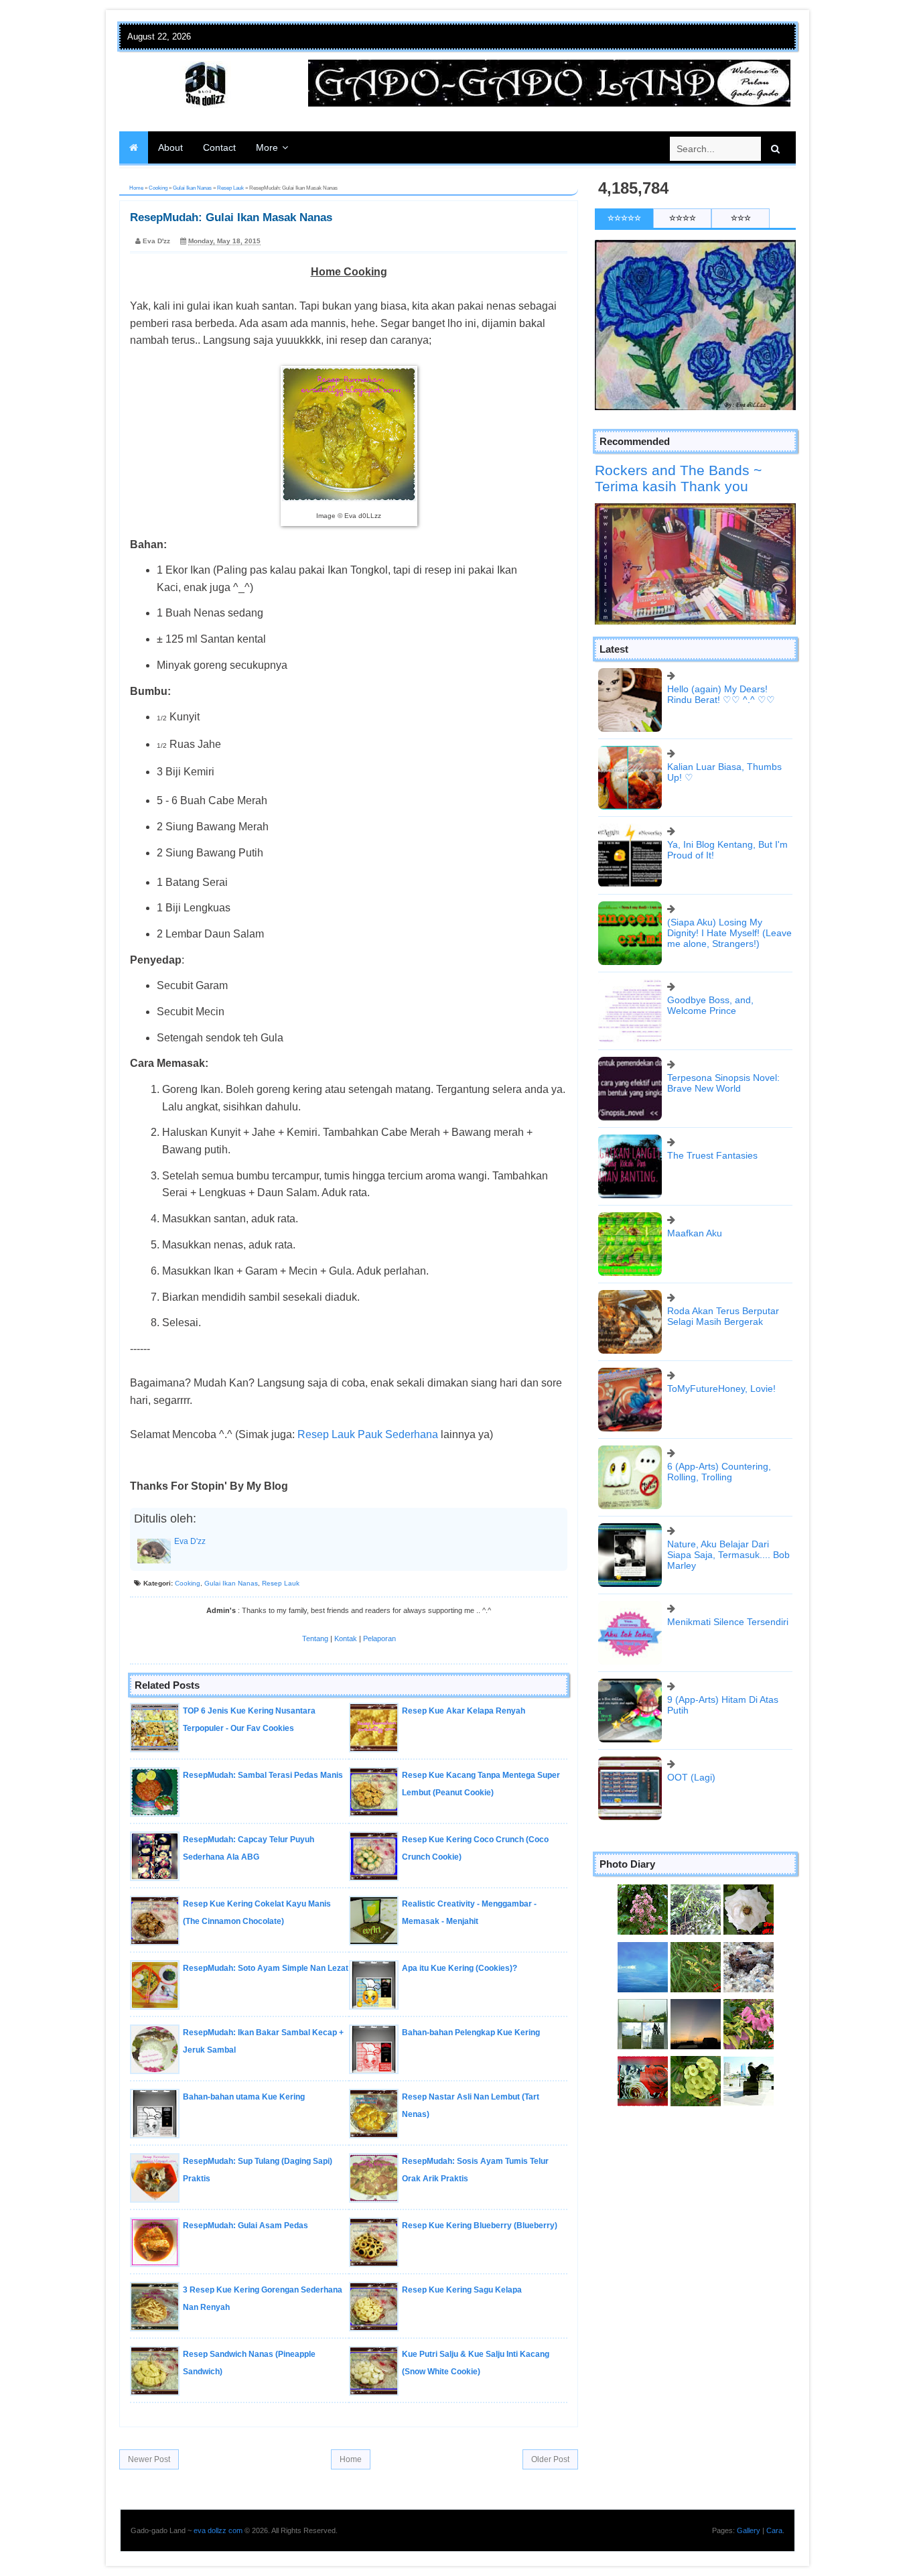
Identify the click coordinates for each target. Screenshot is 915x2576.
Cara (774, 2530)
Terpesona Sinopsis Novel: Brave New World (723, 1083)
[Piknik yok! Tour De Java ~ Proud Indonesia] (643, 2024)
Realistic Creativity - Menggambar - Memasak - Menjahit (469, 1913)
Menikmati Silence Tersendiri (728, 1622)
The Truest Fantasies (712, 1155)
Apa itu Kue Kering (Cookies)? (460, 1968)
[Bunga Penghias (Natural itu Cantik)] (643, 1910)
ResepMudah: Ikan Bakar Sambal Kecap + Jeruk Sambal (263, 2041)
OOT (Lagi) (691, 1777)
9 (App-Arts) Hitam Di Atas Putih (723, 1705)
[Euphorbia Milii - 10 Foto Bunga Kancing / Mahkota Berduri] (696, 2081)
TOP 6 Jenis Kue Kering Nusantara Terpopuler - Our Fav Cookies (249, 1720)
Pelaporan (379, 1638)
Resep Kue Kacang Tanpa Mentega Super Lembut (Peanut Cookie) (481, 1784)
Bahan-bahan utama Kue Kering (244, 2097)
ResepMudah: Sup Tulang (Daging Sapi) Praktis (258, 2170)
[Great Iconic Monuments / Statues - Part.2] (749, 2081)
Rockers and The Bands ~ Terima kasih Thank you (678, 478)
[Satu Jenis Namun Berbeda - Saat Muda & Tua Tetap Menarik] (749, 1910)
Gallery (749, 2530)
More (267, 147)
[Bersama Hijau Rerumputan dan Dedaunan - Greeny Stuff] (696, 1967)
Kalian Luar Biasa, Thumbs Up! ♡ (724, 772)
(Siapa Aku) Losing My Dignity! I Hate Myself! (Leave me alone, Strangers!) (729, 933)
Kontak (346, 1638)
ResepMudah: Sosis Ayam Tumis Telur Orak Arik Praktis (475, 2170)
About (170, 147)
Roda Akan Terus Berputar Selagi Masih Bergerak (723, 1316)
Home (351, 2459)
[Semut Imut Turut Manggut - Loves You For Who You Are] (749, 1967)
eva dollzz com (218, 2530)
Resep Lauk (281, 1583)
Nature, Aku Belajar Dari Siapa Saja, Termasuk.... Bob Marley (728, 1555)
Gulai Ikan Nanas (231, 1583)
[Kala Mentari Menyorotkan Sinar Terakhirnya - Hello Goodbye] (696, 2024)
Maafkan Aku (695, 1233)
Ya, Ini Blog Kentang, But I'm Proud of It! (727, 850)
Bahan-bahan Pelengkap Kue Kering (471, 2033)
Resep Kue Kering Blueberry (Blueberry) (480, 2226)
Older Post (550, 2459)
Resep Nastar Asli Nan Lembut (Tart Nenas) (471, 2106)
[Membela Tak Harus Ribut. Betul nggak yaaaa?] (696, 1910)
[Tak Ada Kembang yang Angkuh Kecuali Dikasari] (749, 2024)
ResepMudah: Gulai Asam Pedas (245, 2226)
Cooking (188, 1583)
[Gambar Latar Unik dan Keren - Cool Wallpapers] (643, 2081)
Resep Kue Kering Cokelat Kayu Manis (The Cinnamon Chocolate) (257, 1913)
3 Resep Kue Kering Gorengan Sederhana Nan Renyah (263, 2299)
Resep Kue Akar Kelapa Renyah (464, 1711)
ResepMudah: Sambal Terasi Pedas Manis (263, 1775)
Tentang (315, 1638)
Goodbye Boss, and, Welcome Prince (710, 1005)
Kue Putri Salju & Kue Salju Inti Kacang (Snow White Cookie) (476, 2363)
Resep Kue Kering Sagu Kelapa (462, 2290)
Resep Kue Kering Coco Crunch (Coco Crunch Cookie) (475, 1848)
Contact (219, 147)
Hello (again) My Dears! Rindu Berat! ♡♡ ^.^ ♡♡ (721, 694)
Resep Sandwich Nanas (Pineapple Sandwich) (249, 2363)
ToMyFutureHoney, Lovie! (721, 1389)
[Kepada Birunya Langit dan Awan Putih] (643, 1967)
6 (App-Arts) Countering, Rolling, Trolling (719, 1472)
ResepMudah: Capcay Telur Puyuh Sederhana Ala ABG (249, 1848)
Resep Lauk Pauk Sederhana (368, 1434)
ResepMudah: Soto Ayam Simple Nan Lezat (266, 1968)
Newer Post (149, 2459)
